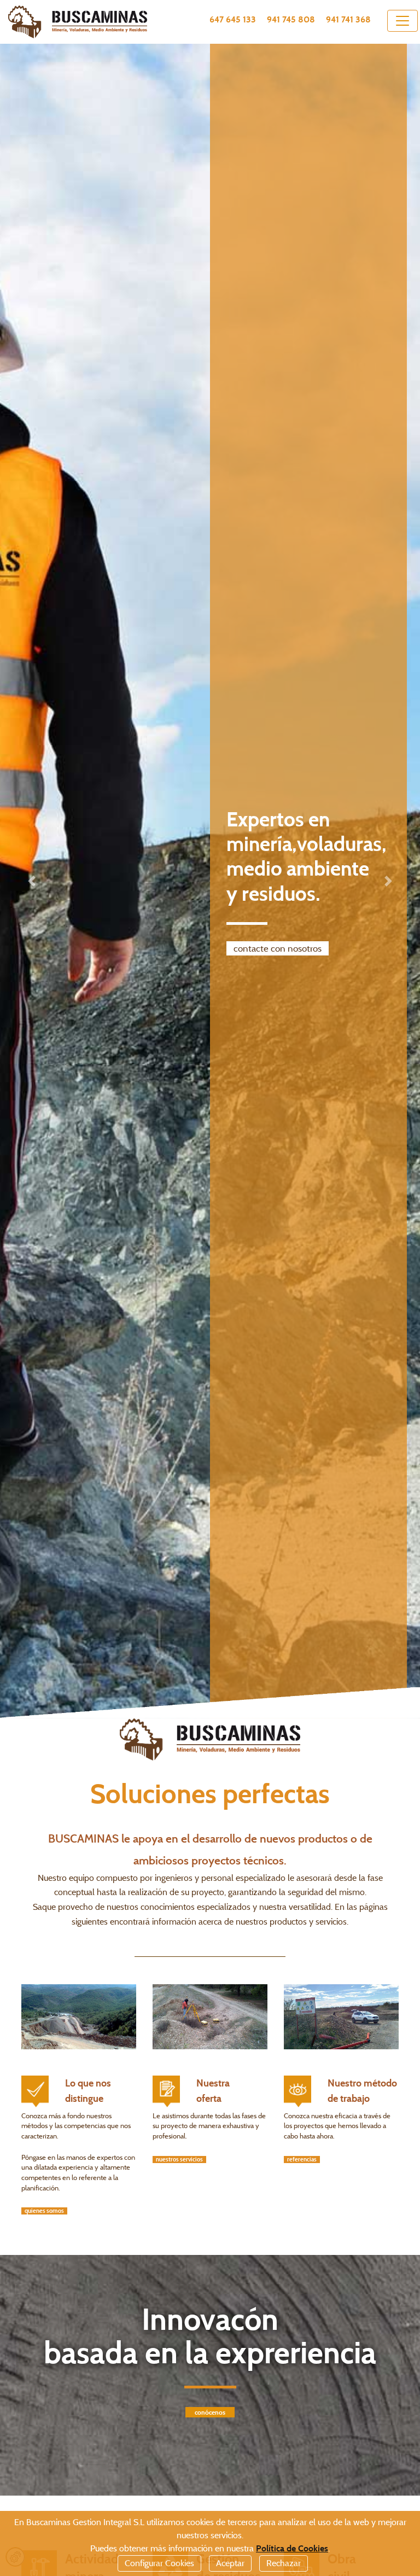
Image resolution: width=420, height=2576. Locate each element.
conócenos (210, 2412)
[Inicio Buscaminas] (87, 22)
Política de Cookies (292, 2548)
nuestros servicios (179, 2160)
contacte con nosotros (278, 948)
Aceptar (230, 2563)
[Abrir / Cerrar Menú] (402, 21)
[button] (31, 881)
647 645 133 (233, 19)
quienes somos (44, 2211)
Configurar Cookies (159, 2563)
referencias (302, 2160)
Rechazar (284, 2563)
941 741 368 (348, 19)
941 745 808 (291, 19)
